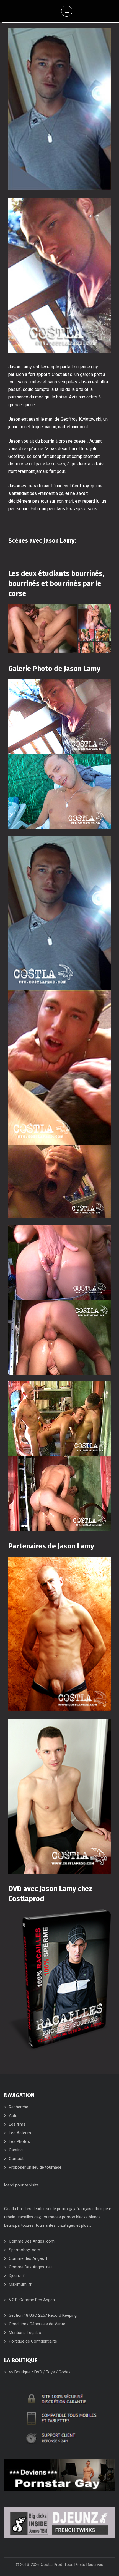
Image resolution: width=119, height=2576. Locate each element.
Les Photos (19, 2141)
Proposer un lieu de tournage (35, 2167)
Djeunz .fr (17, 2276)
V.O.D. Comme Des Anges (32, 2300)
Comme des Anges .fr (29, 2258)
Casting (16, 2150)
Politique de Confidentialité (33, 2341)
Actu (13, 2116)
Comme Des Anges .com (32, 2241)
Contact (16, 2159)
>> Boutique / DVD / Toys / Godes (40, 2372)
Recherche (19, 2107)
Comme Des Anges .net (30, 2267)
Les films (17, 2124)
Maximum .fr (20, 2284)
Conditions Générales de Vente (37, 2324)
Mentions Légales (25, 2333)
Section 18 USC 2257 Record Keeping (43, 2315)
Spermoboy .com (24, 2250)
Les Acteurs (20, 2133)
